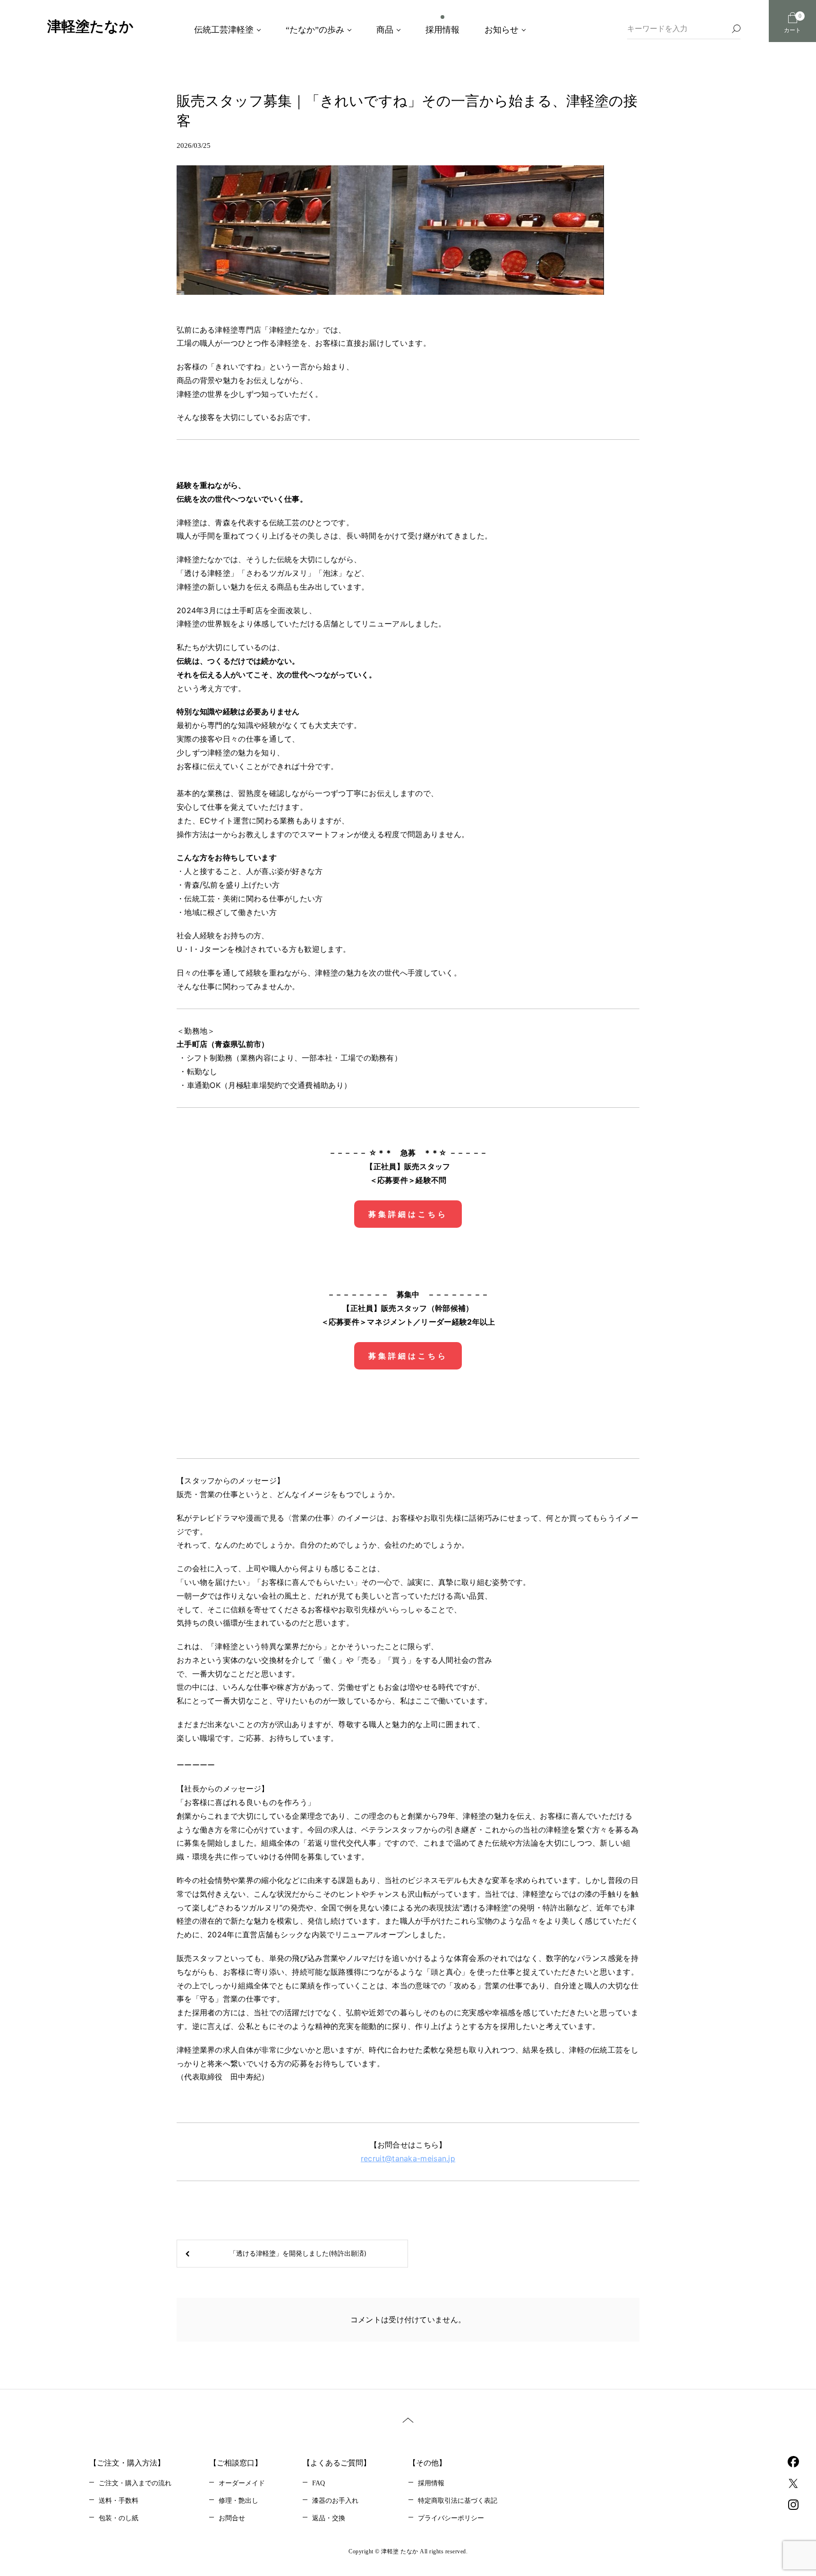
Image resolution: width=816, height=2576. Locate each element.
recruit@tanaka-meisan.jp (408, 2158)
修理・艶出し (238, 2501)
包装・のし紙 (119, 2518)
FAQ (319, 2483)
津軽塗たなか (90, 26)
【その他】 (427, 2463)
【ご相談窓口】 (236, 2463)
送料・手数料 (119, 2501)
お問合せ (232, 2518)
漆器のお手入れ (335, 2501)
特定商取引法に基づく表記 (458, 2501)
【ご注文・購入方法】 (127, 2463)
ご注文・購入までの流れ (135, 2483)
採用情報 (431, 2483)
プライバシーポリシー (451, 2518)
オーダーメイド (242, 2483)
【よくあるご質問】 (337, 2463)
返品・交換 (329, 2518)
